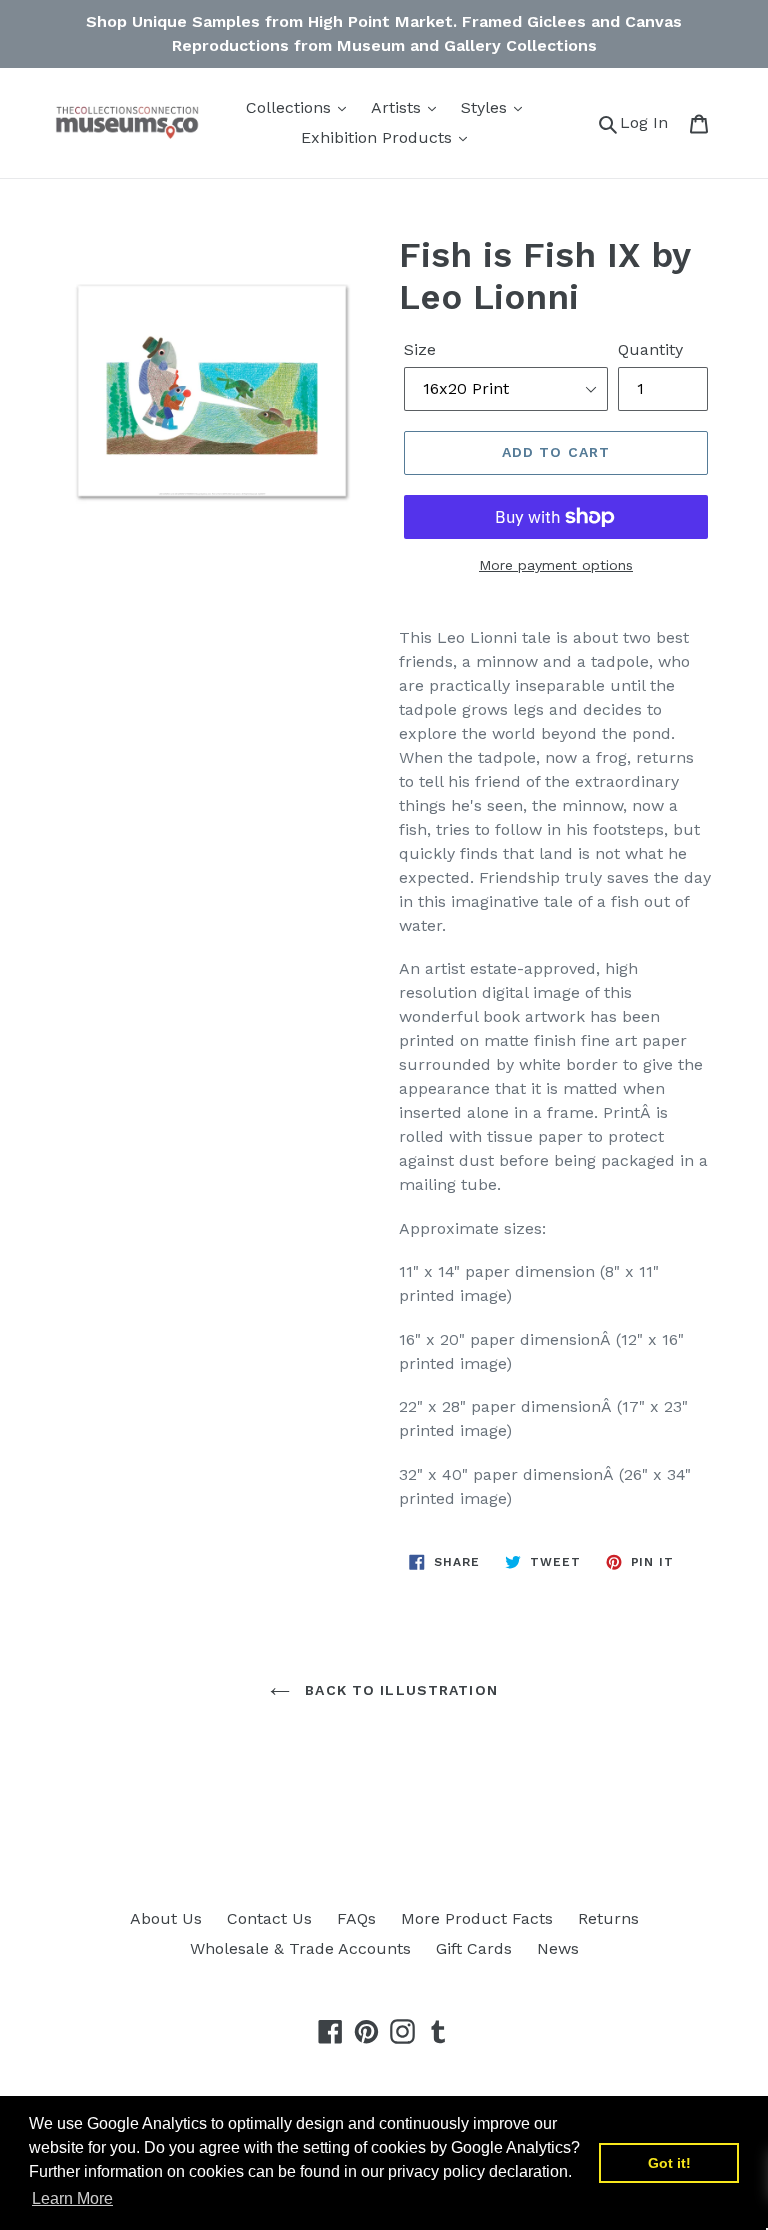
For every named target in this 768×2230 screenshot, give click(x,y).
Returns (608, 1918)
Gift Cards (474, 1948)
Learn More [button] (72, 2198)
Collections (291, 107)
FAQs (356, 1918)
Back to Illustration (399, 1690)
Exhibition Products (379, 137)
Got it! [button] (669, 2163)
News (558, 1948)
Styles (486, 107)
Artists (398, 107)
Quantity (650, 349)
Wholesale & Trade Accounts (300, 1948)
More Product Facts (477, 1918)
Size (420, 349)
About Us (166, 1918)
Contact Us (269, 1918)
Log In (649, 122)
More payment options (556, 565)
